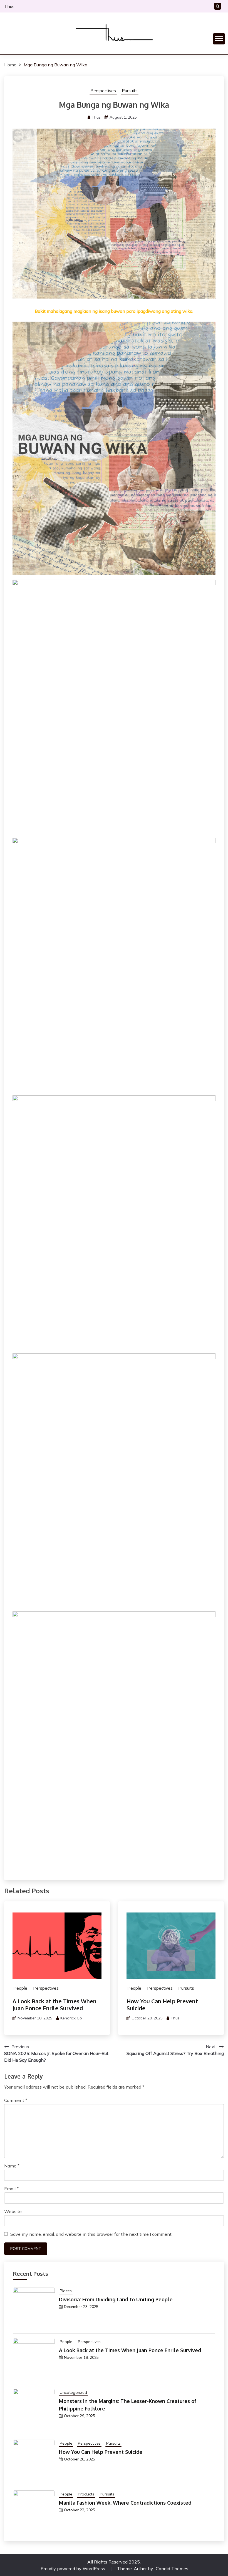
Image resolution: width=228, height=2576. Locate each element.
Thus (9, 6)
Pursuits (130, 91)
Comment (16, 2100)
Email (11, 2189)
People (20, 1988)
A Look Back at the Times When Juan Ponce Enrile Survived (54, 2005)
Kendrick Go (71, 2018)
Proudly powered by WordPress (73, 2569)
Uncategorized (73, 2392)
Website (13, 2211)
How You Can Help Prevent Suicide (162, 2005)
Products (86, 2494)
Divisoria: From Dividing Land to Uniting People (116, 2299)
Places (66, 2291)
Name (12, 2166)
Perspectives (103, 91)
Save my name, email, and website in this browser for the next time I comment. (91, 2234)
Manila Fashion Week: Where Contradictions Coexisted (125, 2503)
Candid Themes (172, 2569)
